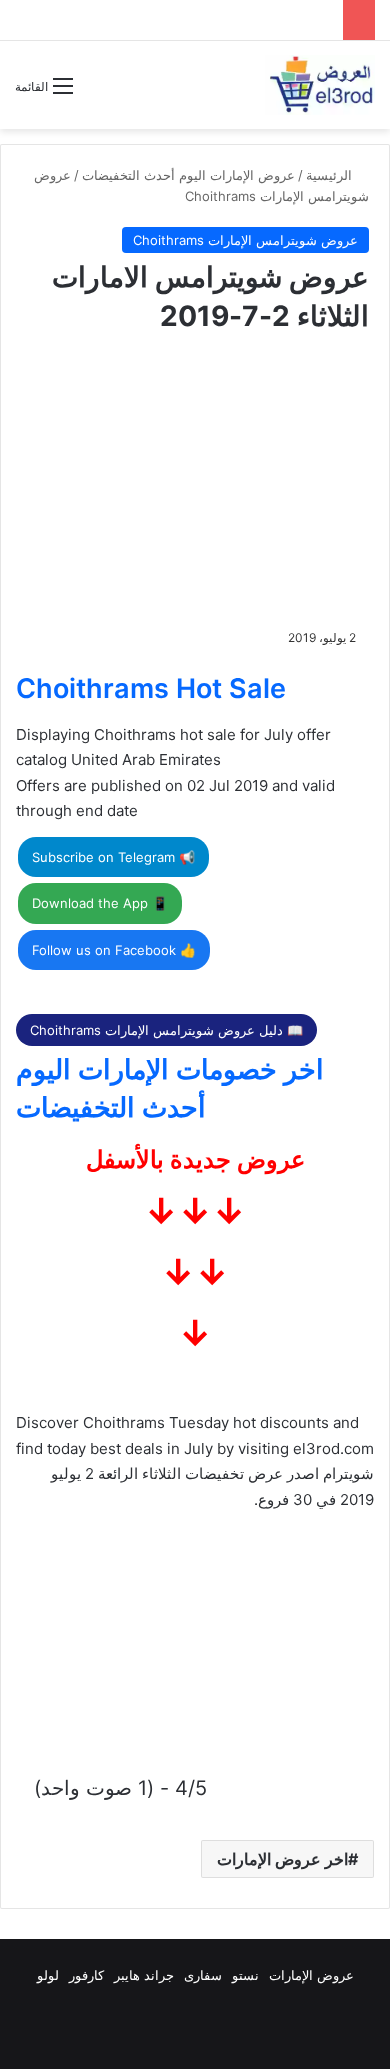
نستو (245, 1975)
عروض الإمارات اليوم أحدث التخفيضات (188, 175)
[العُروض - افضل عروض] (320, 85)
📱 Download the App (100, 903)
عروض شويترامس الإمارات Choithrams (245, 240)
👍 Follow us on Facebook (114, 950)
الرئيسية (331, 175)
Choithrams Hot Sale (151, 688)
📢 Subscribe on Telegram (113, 857)
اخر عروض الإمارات (282, 1859)
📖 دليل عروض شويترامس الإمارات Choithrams (166, 1030)
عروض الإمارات (311, 1975)
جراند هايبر (144, 1975)
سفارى (203, 1975)
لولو (48, 1975)
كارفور (86, 1975)
